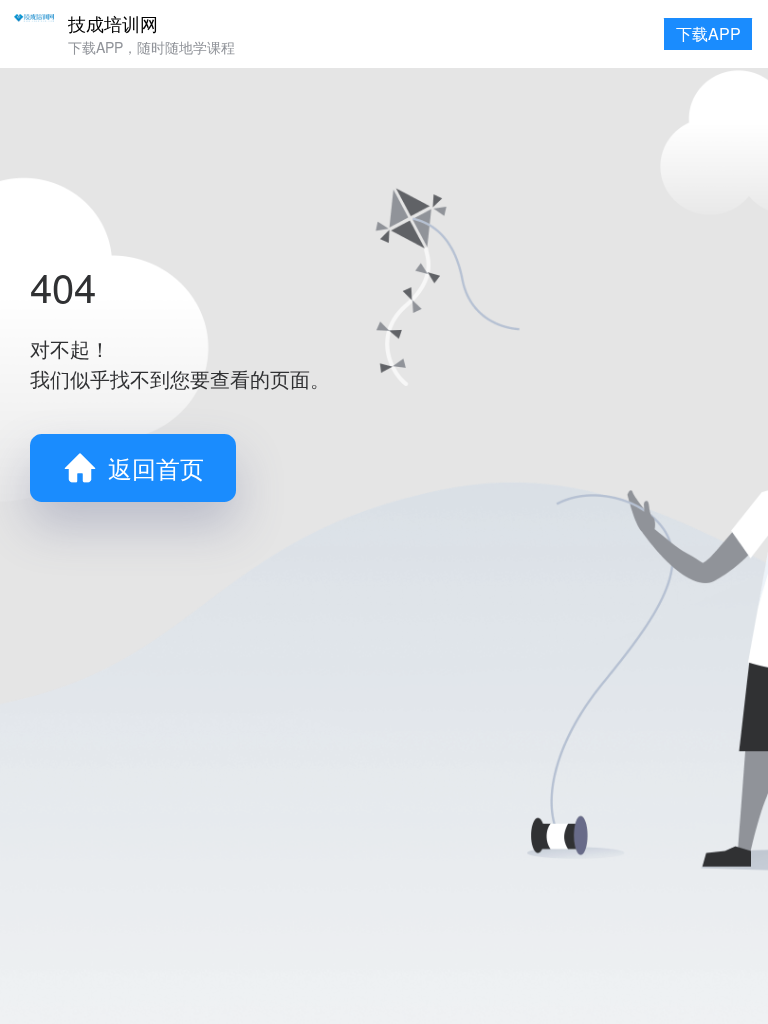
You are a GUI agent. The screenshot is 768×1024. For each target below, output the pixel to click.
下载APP (708, 33)
